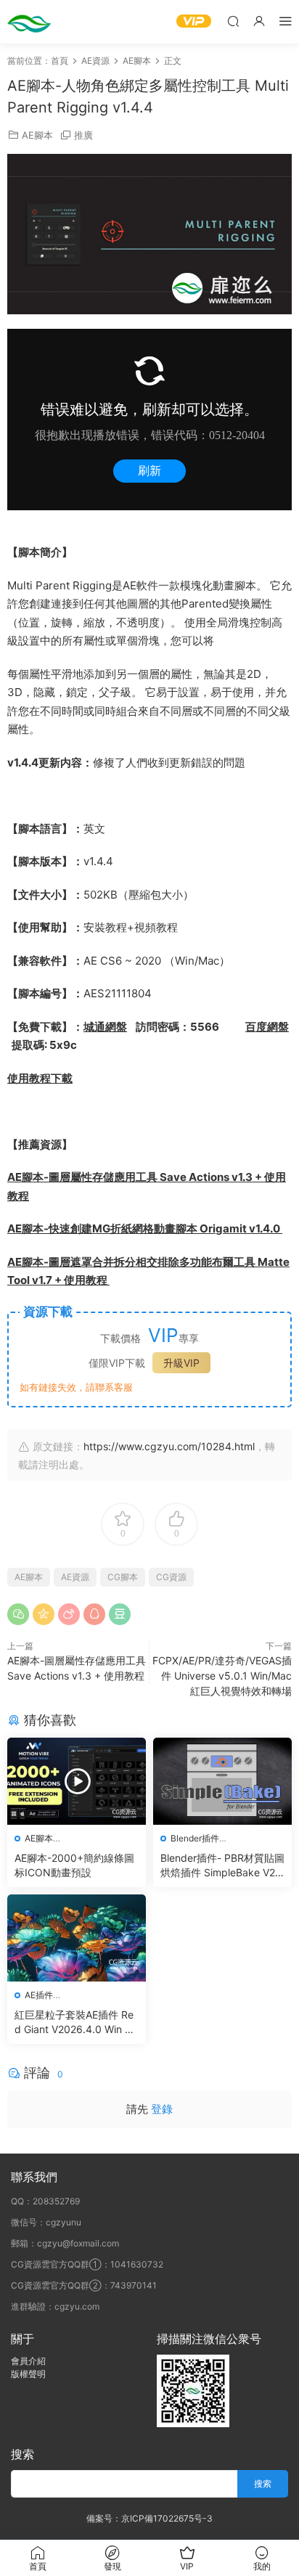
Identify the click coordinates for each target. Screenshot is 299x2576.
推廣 (83, 135)
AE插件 (39, 1995)
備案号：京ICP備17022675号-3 (149, 2518)
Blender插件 (195, 1838)
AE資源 (75, 1577)
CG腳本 (123, 1577)
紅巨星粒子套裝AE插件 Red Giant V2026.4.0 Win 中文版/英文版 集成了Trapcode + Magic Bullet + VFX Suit (76, 2023)
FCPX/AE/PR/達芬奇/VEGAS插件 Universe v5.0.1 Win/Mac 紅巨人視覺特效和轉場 (222, 1676)
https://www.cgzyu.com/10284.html (169, 1446)
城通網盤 (105, 1027)
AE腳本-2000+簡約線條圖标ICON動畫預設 (74, 1865)
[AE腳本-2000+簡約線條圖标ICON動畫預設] (77, 1781)
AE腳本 (37, 135)
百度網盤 (267, 1027)
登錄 (162, 2109)
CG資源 (171, 1577)
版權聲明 (28, 2374)
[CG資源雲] (29, 22)
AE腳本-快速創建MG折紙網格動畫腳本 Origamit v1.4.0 (145, 1228)
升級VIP (181, 1363)
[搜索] (233, 21)
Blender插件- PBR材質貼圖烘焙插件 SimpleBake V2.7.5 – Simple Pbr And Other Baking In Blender (222, 1866)
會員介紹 (28, 2361)
